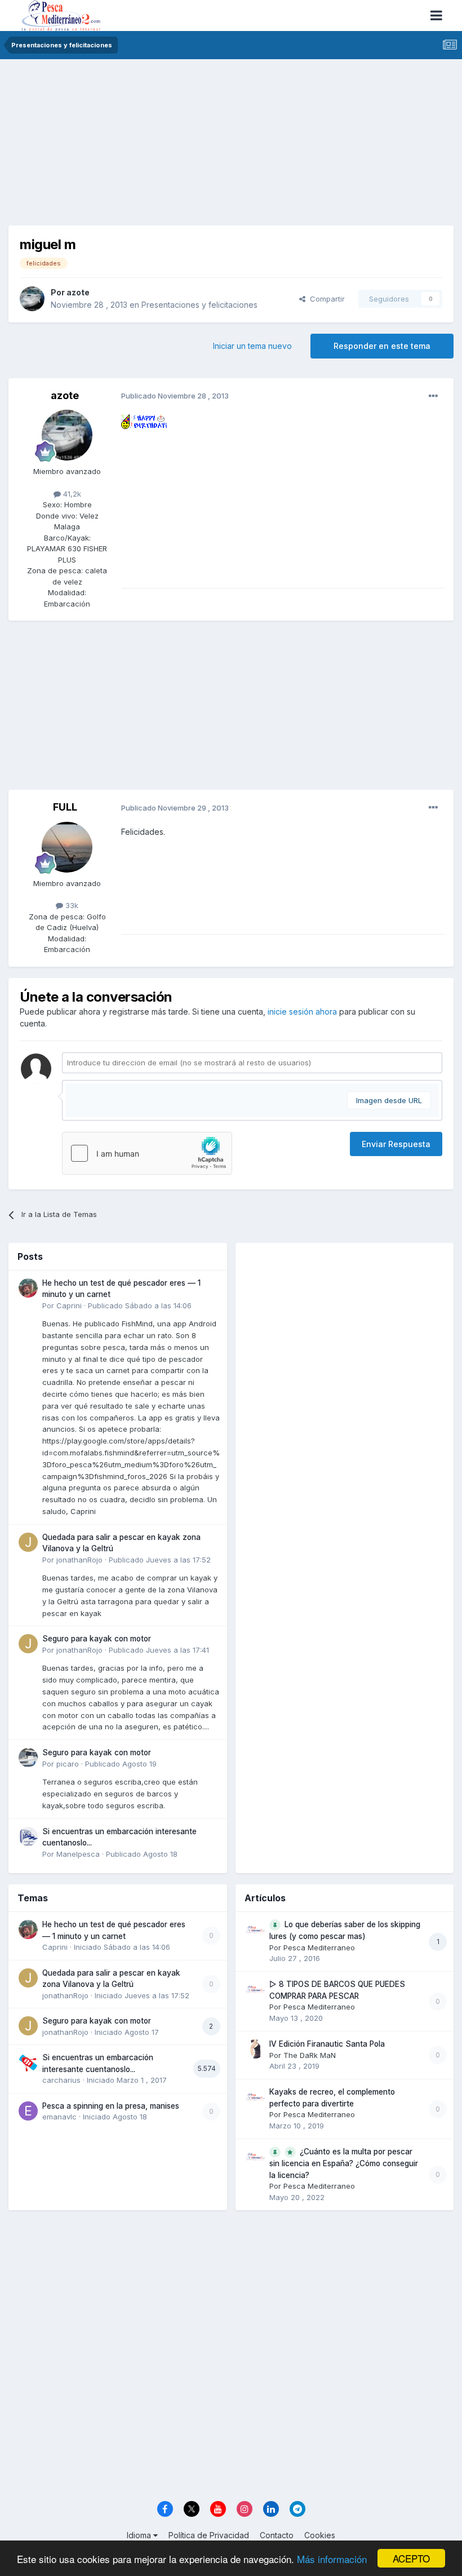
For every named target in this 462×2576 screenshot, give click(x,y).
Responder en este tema (382, 346)
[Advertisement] (231, 147)
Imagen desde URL (389, 1100)
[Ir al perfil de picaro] (28, 1758)
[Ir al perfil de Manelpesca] (28, 1836)
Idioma (140, 2535)
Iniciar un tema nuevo (252, 346)
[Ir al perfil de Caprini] (28, 1288)
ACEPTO (411, 2558)
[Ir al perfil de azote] (32, 299)
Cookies (320, 2535)
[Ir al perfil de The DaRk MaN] (255, 2049)
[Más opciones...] (433, 396)
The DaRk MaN (310, 2055)
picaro (68, 1764)
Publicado (140, 1305)
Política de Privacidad (209, 2535)
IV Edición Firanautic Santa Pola (327, 2044)
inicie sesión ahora (302, 1012)
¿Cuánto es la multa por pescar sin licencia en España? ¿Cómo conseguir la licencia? (344, 2163)
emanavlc (59, 2117)
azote (78, 292)
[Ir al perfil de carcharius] (28, 2062)
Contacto (277, 2535)
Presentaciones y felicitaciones (199, 305)
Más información (332, 2559)
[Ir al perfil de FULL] (67, 847)
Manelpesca (78, 1854)
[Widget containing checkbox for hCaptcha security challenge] (147, 1153)
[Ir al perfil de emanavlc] (28, 2111)
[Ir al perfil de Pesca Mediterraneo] (255, 1929)
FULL (65, 807)
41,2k (71, 494)
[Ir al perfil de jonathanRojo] (28, 1542)
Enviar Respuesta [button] (396, 1144)
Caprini (69, 1305)
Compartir (325, 299)
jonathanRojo (79, 1560)
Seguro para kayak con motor (97, 1639)
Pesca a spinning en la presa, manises (111, 2106)
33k (71, 905)
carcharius (61, 2080)
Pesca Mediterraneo (319, 1948)
